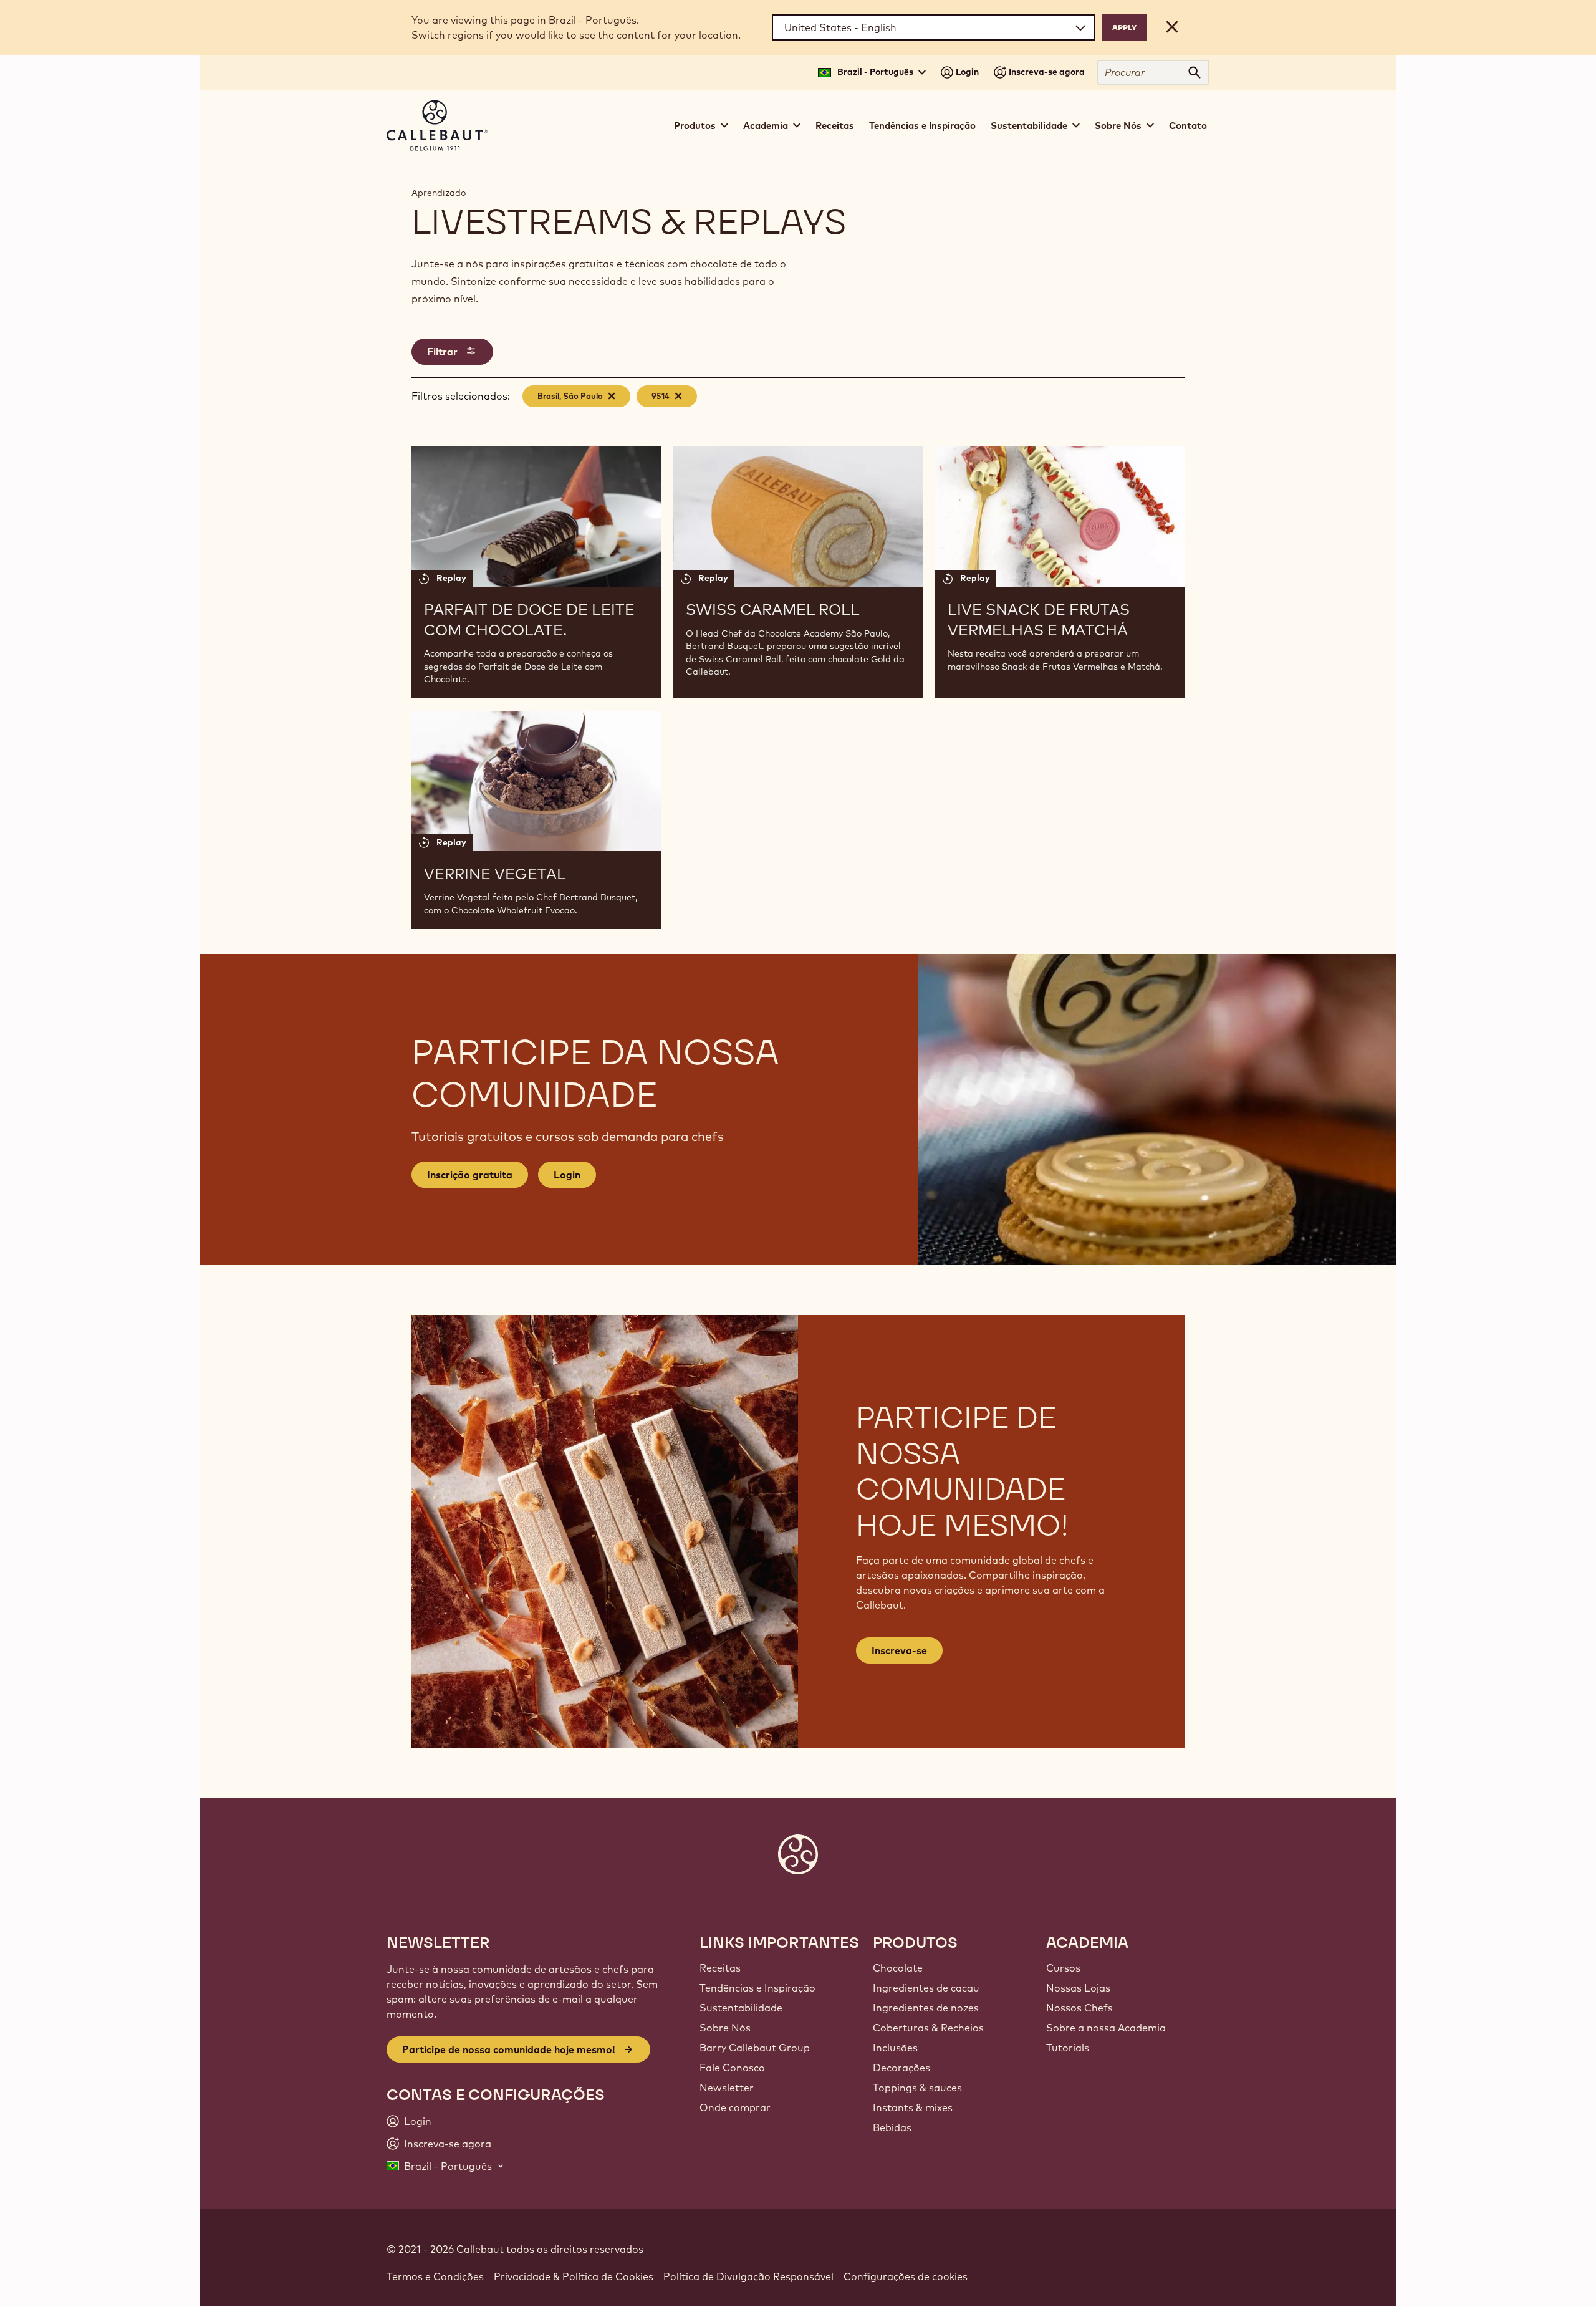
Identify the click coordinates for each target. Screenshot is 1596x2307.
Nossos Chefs (1079, 2008)
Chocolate (898, 1968)
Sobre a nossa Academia (1106, 2028)
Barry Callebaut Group (755, 2048)
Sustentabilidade (741, 2008)
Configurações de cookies (906, 2276)
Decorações (901, 2068)
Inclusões (895, 2048)
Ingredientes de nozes (926, 2008)
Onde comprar (735, 2107)
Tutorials (1068, 2048)
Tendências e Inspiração (922, 126)
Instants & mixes (913, 2107)
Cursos (1063, 1968)
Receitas (835, 126)
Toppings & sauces (917, 2088)
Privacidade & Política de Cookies (574, 2276)
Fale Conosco (732, 2068)
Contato (1188, 126)
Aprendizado (439, 193)
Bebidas (892, 2127)
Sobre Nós (725, 2028)
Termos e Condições (435, 2276)
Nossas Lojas (1078, 1988)
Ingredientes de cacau (926, 1988)
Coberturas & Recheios (928, 2028)
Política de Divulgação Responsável (748, 2276)
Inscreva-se (899, 1650)
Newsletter (727, 2088)
